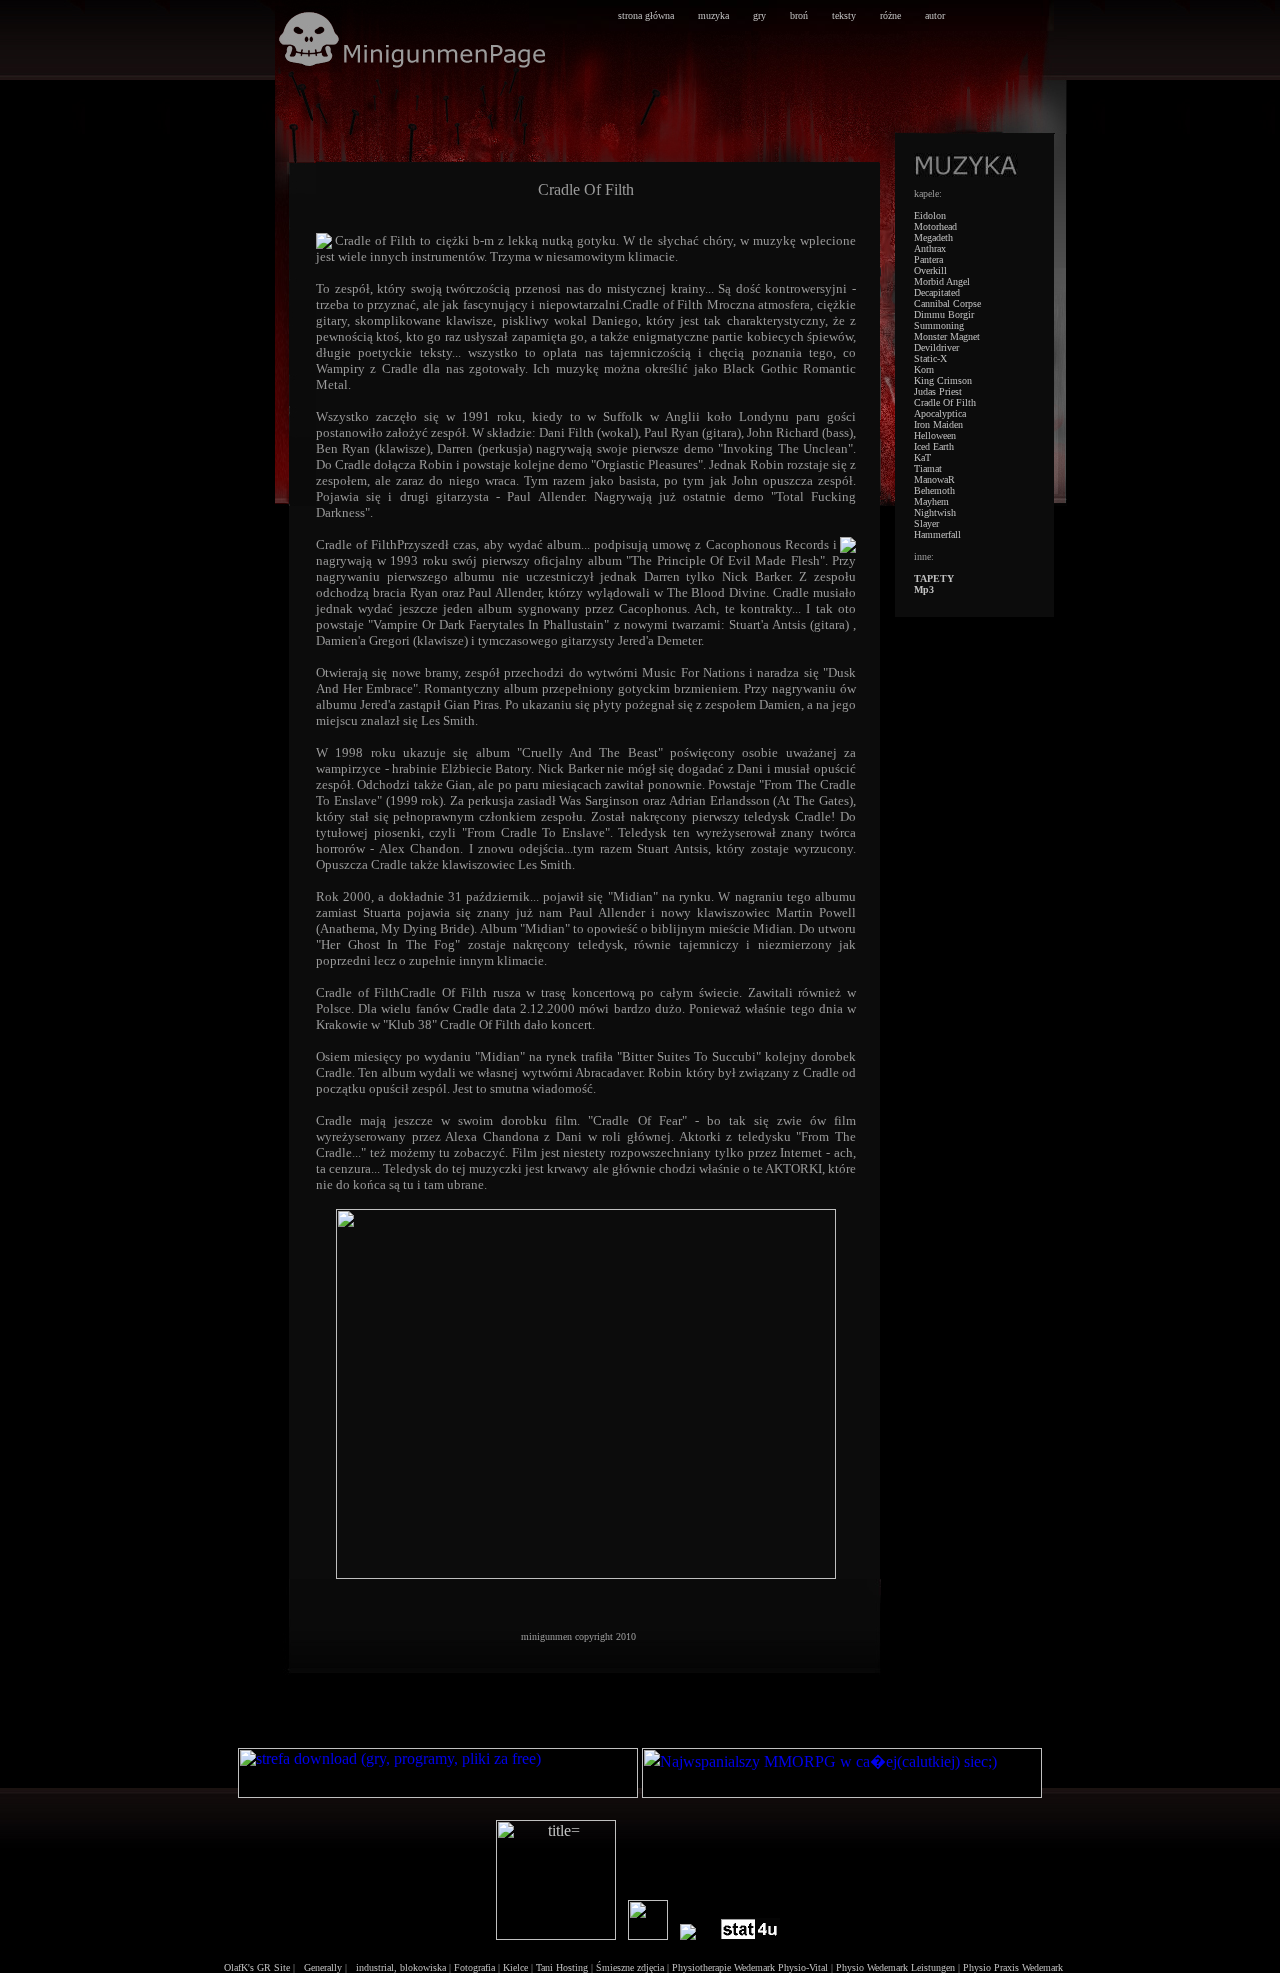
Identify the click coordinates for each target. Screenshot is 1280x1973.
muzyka (713, 15)
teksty (844, 15)
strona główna (646, 15)
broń (799, 15)
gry (759, 15)
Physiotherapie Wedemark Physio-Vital (750, 1967)
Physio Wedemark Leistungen (895, 1967)
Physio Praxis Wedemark (1013, 1967)
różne (890, 15)
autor (935, 15)
